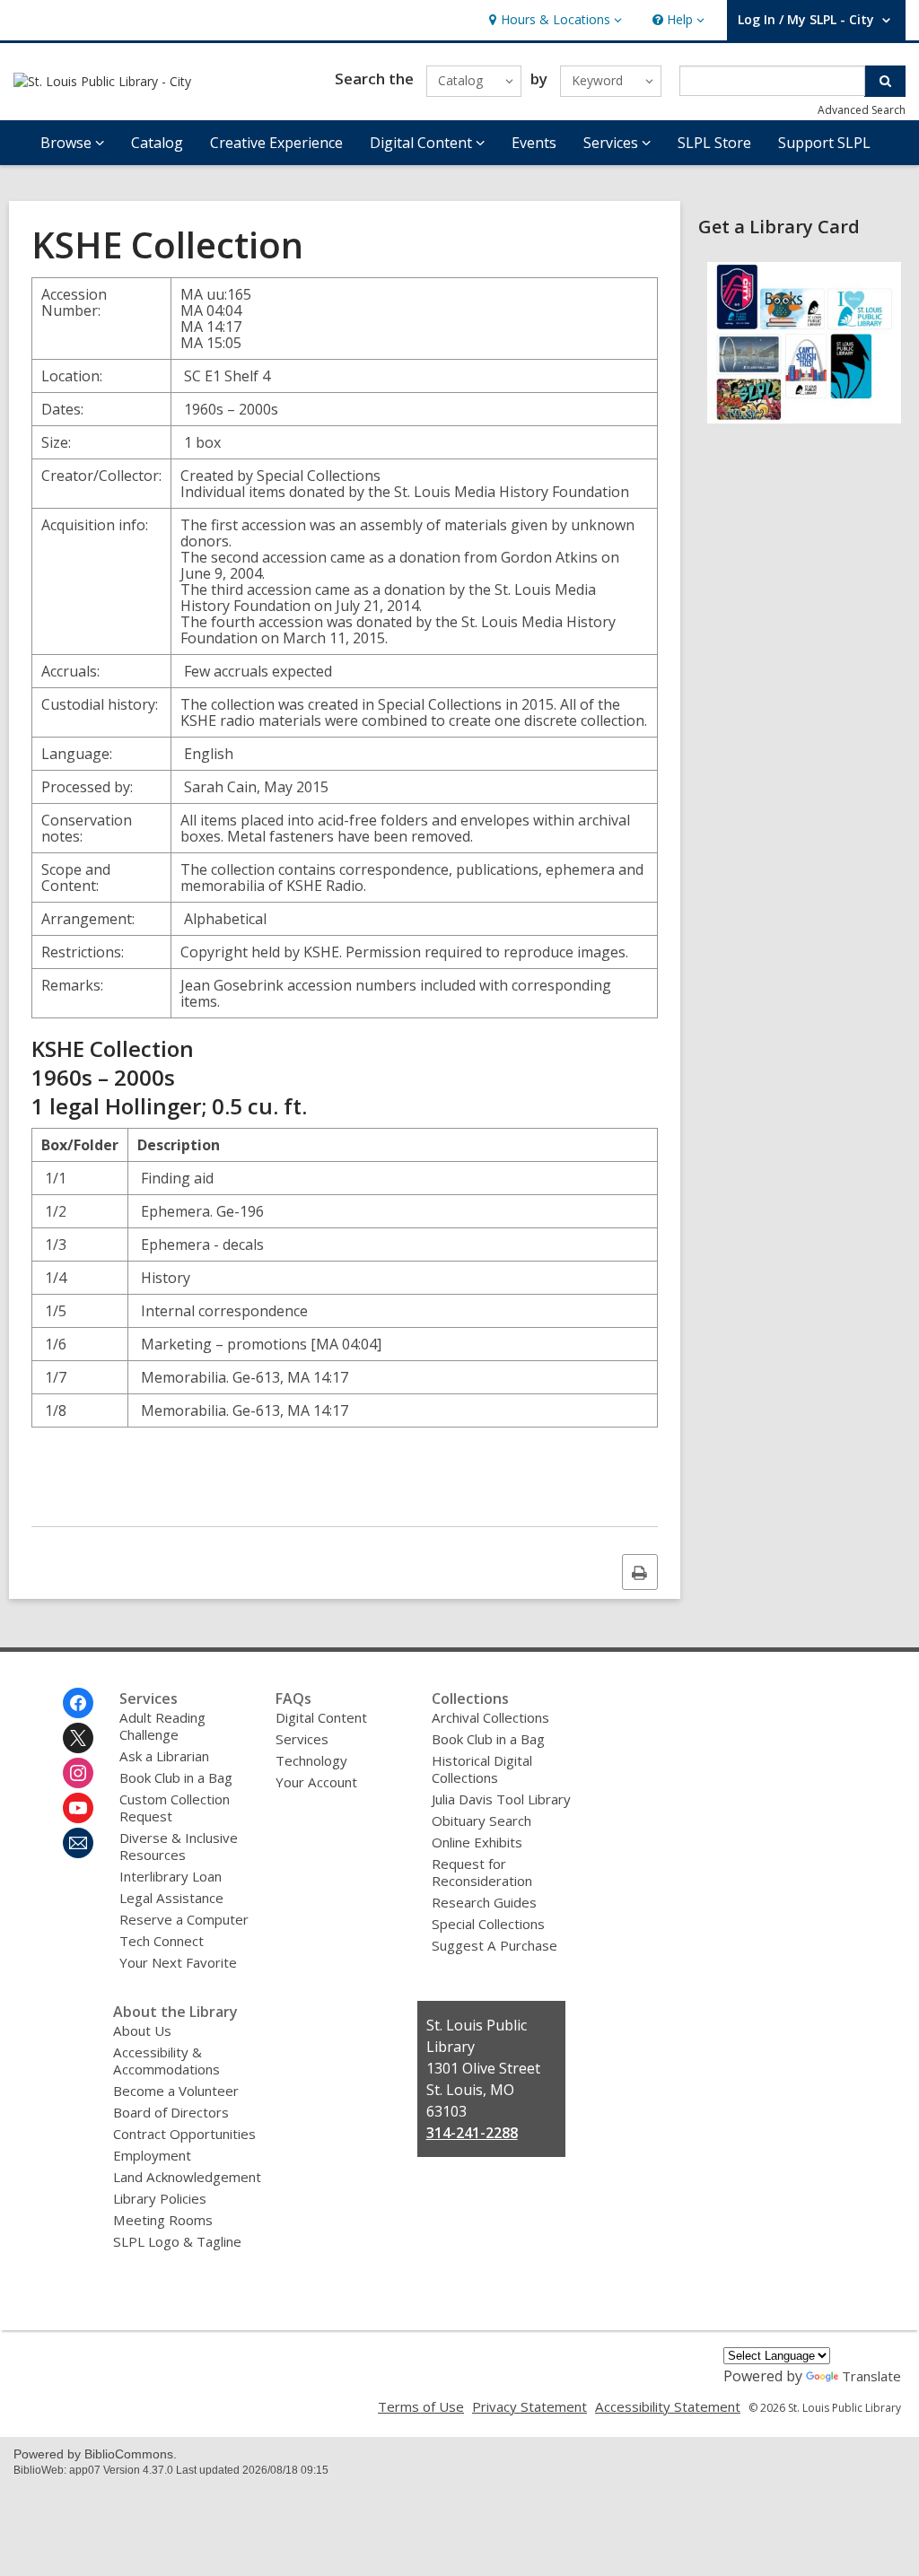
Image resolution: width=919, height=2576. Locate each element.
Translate (871, 2376)
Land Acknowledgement (187, 2177)
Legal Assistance (171, 1898)
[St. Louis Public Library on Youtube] (78, 1808)
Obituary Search (481, 1821)
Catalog (157, 143)
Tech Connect (162, 1941)
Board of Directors (171, 2112)
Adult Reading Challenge (162, 1726)
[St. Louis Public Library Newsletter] (78, 1843)
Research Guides (484, 1902)
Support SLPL (824, 143)
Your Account (316, 1782)
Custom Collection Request (175, 1808)
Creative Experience (276, 143)
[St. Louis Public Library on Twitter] (78, 1738)
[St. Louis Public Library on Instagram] (78, 1773)
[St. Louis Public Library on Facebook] (78, 1703)
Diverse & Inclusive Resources (179, 1846)
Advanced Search (862, 110)
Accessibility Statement (668, 2406)
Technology (311, 1760)
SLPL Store (714, 143)
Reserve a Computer (184, 1919)
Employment (152, 2155)
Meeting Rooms (163, 2220)
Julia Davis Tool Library (501, 1799)
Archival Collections (490, 1717)
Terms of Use (421, 2406)
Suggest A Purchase (495, 1945)
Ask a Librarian (164, 1756)
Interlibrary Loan (171, 1876)
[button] (553, 20)
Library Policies (160, 2198)
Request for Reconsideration (482, 1872)
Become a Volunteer (176, 2091)
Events (534, 143)
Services (302, 1739)
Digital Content (321, 1717)
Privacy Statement (530, 2406)
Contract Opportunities (184, 2134)
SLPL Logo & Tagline (177, 2241)
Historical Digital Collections (482, 1769)
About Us (142, 2030)
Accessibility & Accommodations (166, 2061)
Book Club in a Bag (176, 1777)
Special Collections (488, 1924)
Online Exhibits (477, 1842)
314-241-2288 (472, 2133)
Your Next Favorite (178, 1962)
